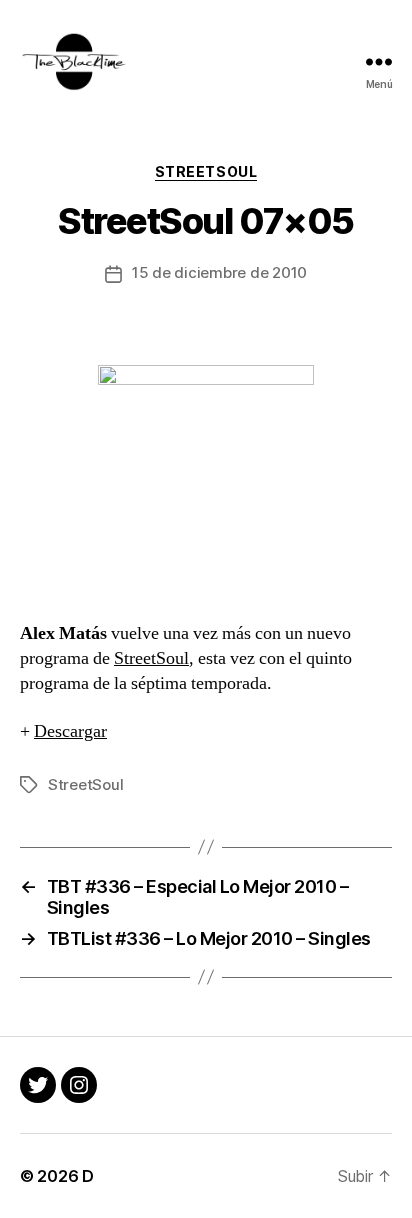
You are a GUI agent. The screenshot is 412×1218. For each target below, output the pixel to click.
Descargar (70, 731)
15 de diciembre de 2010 (219, 272)
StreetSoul (206, 171)
